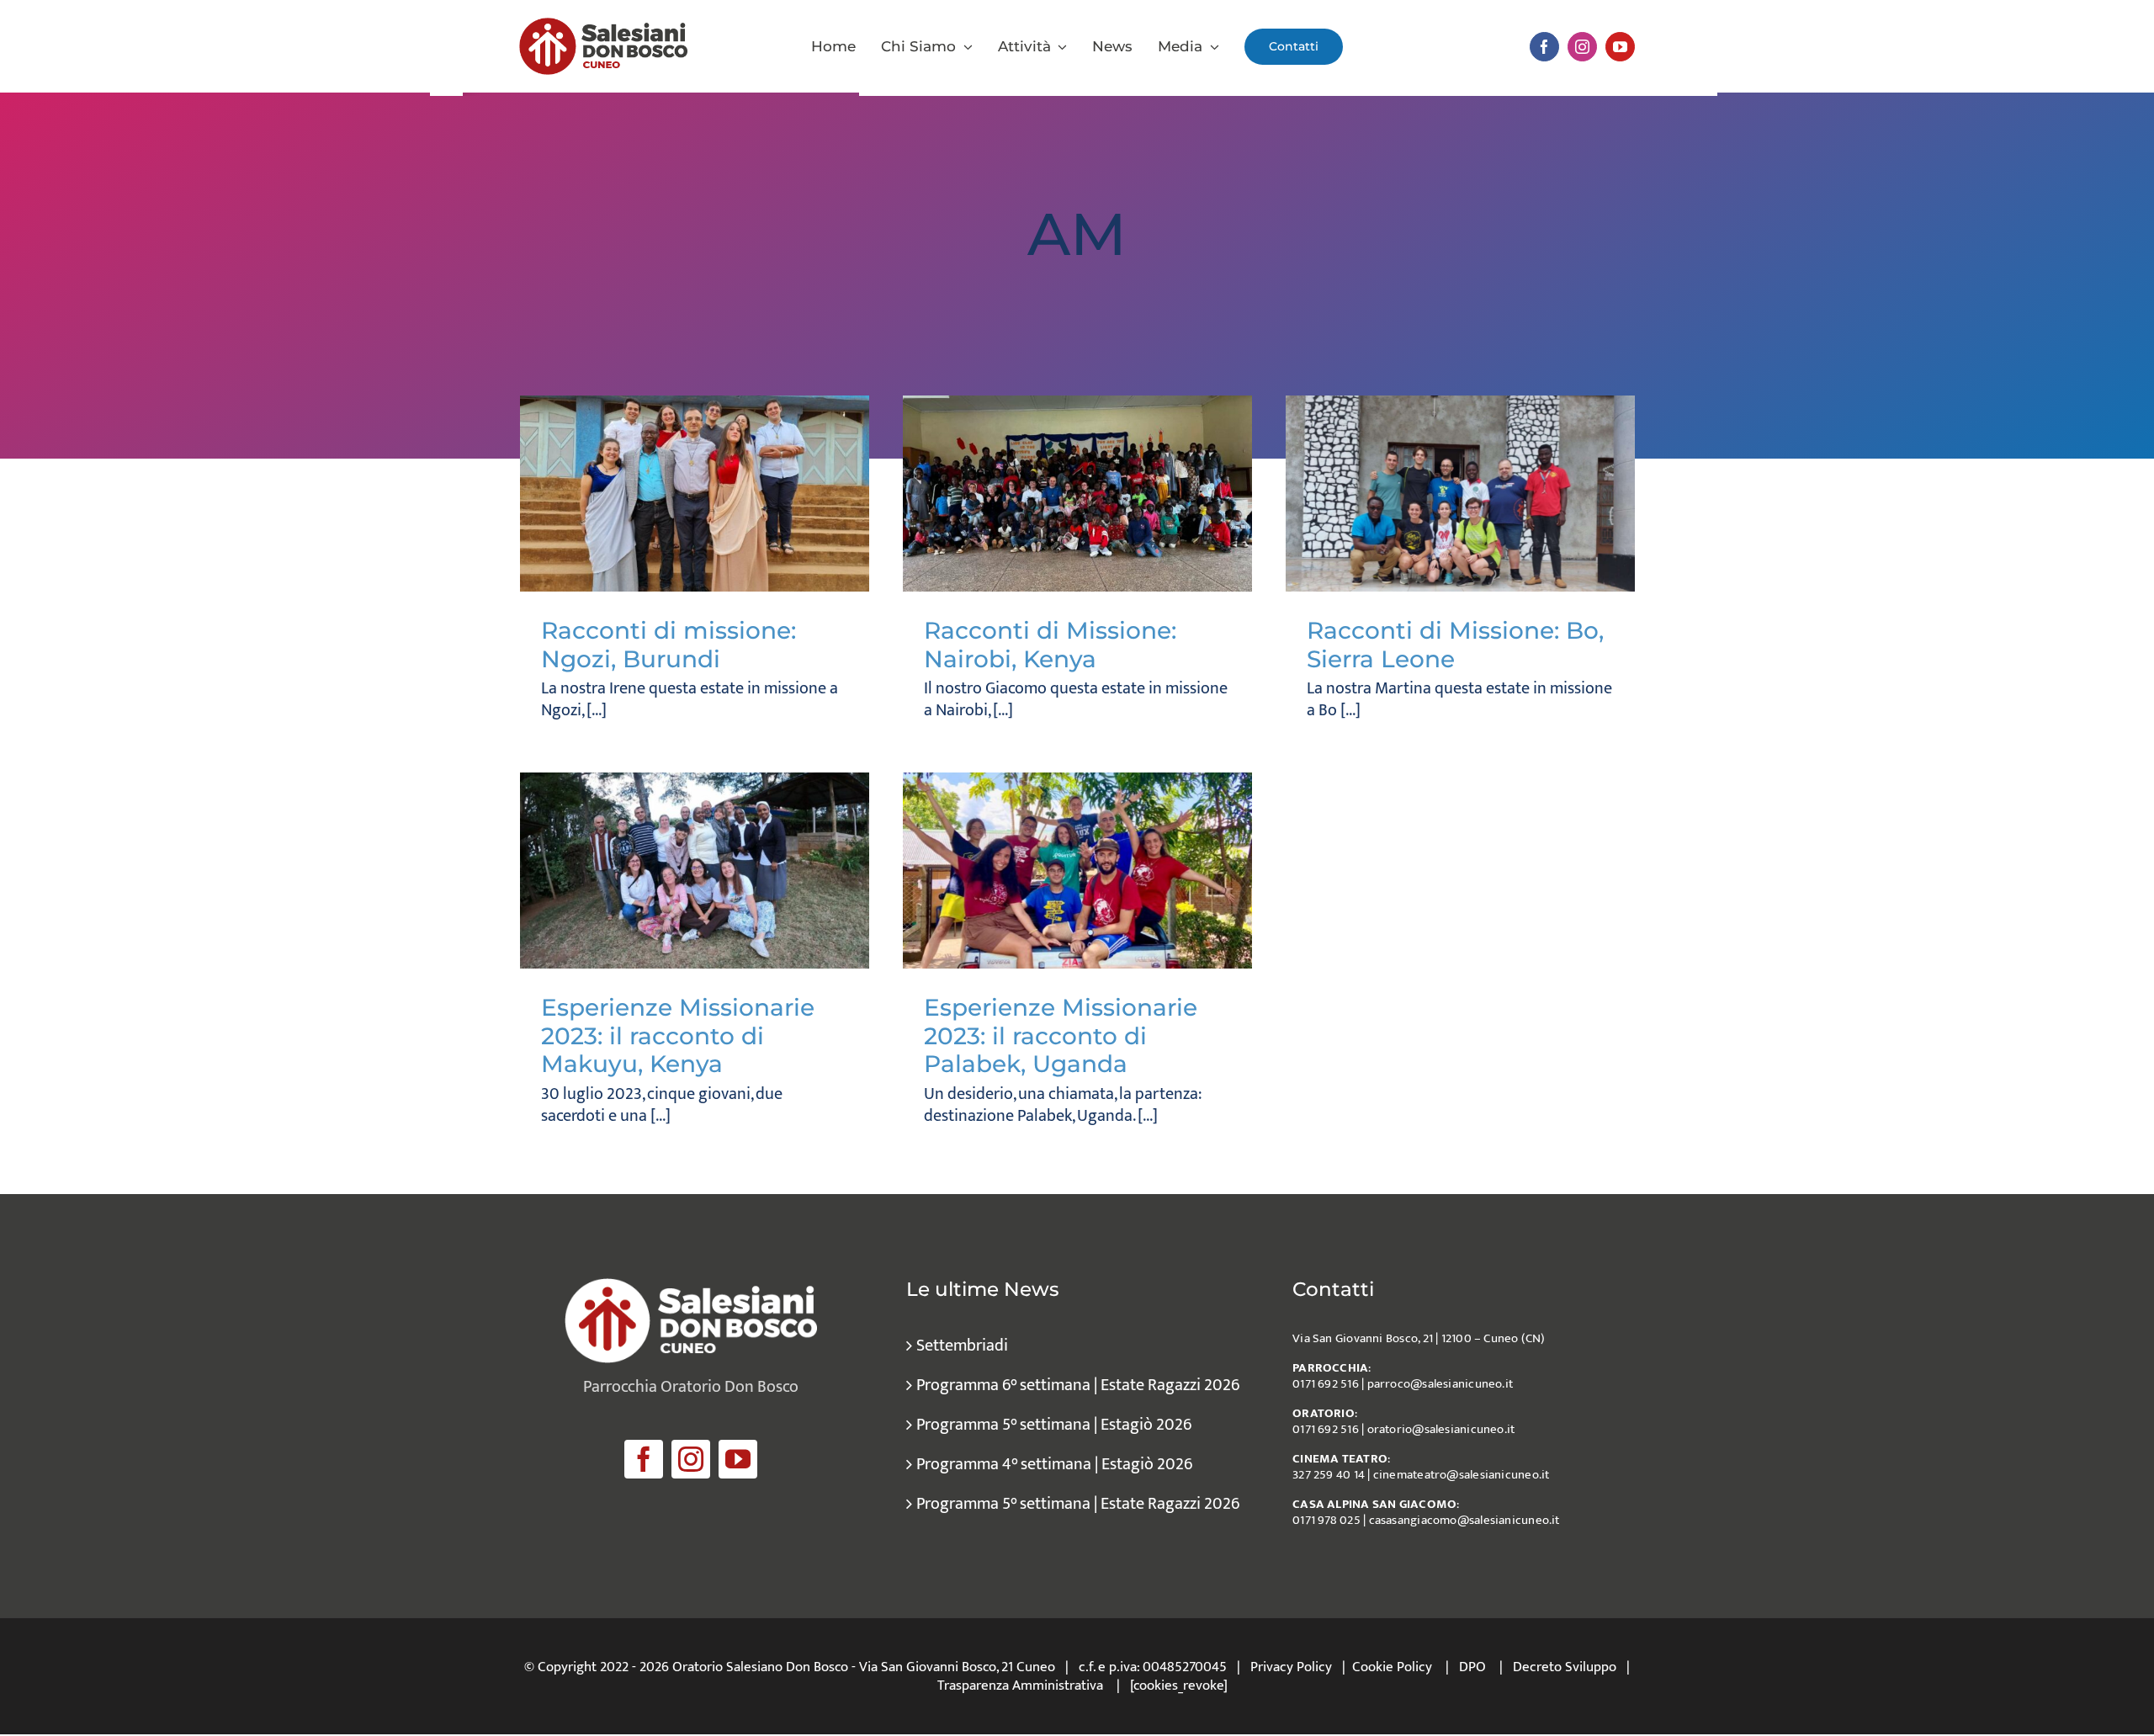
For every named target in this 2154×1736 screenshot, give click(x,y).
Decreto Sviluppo (1565, 1667)
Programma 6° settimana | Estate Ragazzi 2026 (1078, 1385)
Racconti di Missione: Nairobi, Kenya (1050, 645)
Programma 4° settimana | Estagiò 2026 (1054, 1464)
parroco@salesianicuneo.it (1440, 1384)
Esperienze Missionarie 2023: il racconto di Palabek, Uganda (1061, 1035)
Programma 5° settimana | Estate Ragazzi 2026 (1078, 1504)
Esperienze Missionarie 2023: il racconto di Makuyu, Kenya (678, 1035)
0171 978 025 (1326, 1520)
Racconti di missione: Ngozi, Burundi (668, 645)
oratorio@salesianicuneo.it (1441, 1429)
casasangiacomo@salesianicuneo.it (1464, 1520)
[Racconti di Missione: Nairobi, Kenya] (1077, 494)
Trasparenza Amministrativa (1020, 1686)
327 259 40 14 (1329, 1475)
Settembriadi (962, 1346)
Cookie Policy (1392, 1667)
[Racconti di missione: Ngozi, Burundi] (695, 494)
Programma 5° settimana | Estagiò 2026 (1054, 1425)
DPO (1472, 1667)
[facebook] (1544, 47)
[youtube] (1620, 47)
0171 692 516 (1326, 1384)
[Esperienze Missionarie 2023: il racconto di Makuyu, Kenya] (695, 871)
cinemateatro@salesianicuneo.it (1462, 1475)
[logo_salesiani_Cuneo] (603, 26)
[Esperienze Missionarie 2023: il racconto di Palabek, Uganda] (1077, 871)
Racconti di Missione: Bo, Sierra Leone (1455, 645)
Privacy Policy (1291, 1667)
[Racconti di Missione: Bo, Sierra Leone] (1460, 494)
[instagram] (1582, 47)
